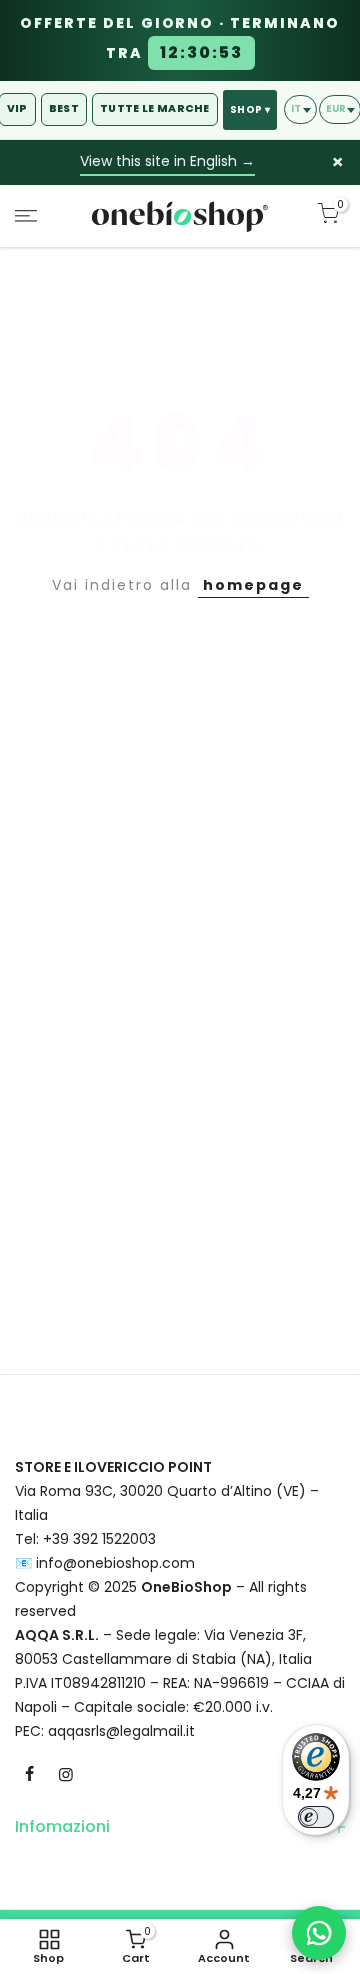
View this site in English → (167, 161)
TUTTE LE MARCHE (155, 108)
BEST (64, 108)
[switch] (316, 1817)
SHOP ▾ (250, 109)
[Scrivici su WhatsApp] (319, 1933)
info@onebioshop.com (115, 1563)
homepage (253, 585)
